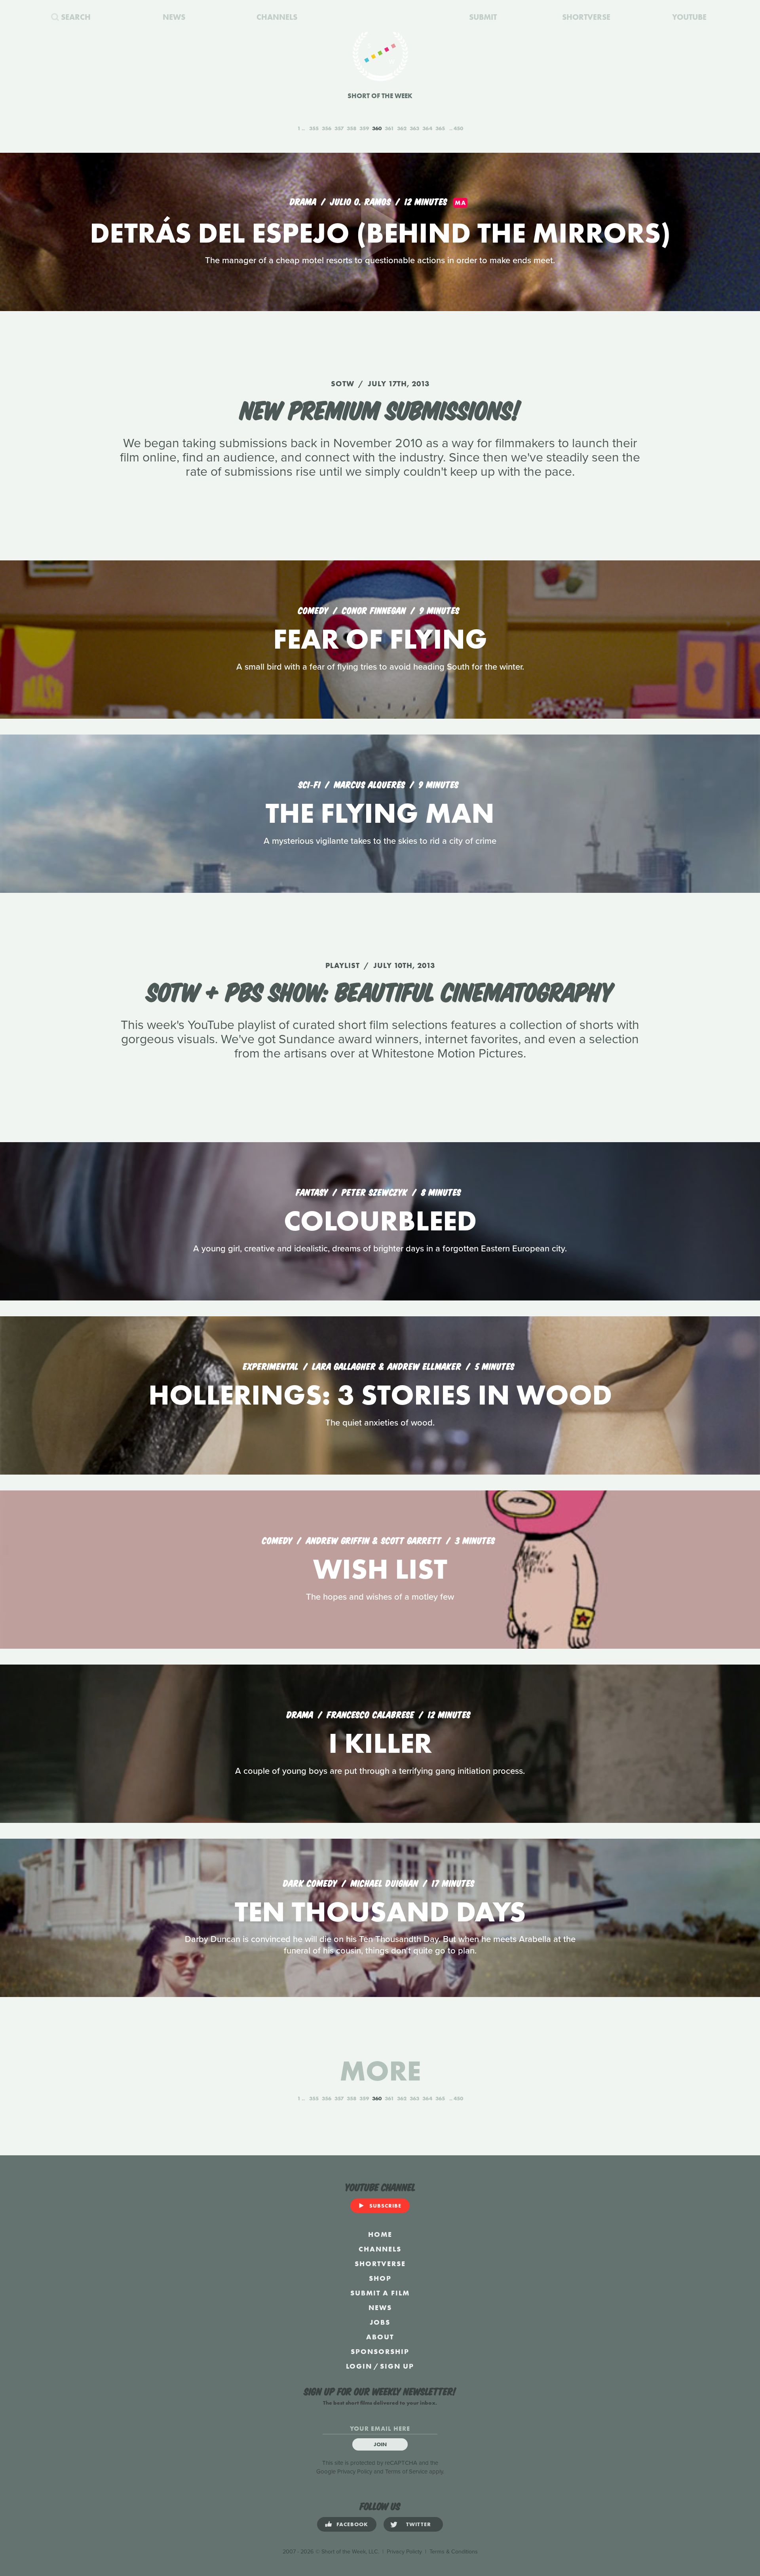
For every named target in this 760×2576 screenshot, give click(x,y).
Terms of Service (406, 2472)
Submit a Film (380, 2293)
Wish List (380, 1569)
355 (314, 128)
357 (339, 128)
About (380, 2337)
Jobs (380, 2322)
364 (427, 128)
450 (458, 128)
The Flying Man (380, 813)
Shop (380, 2278)
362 (402, 128)
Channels (380, 2249)
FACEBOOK (352, 2524)
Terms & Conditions (454, 2552)
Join (380, 2444)
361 (389, 128)
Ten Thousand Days (380, 1912)
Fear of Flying (380, 639)
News (380, 2307)
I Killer (380, 1743)
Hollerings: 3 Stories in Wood (380, 1395)
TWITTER (419, 2524)
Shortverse (380, 2264)
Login (359, 2366)
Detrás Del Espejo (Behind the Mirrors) (380, 233)
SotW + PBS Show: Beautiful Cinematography (380, 990)
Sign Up (397, 2366)
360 (377, 128)
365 (440, 128)
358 (351, 128)
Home (380, 2234)
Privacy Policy (355, 2472)
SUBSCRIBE (385, 2206)
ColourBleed (380, 1221)
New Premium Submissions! (380, 408)
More (380, 2071)
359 (364, 128)
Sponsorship (380, 2351)
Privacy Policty (404, 2552)
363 (414, 128)
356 (327, 128)
